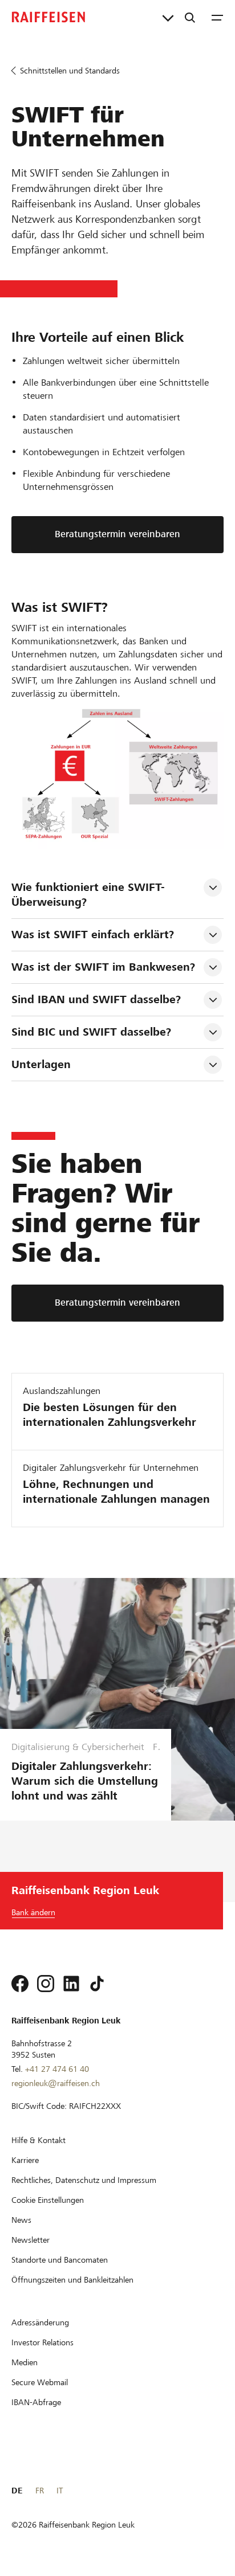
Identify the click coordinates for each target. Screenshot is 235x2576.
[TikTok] (97, 1984)
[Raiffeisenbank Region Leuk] (48, 17)
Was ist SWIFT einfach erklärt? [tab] (93, 935)
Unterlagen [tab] (41, 1064)
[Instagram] (46, 1984)
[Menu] (217, 17)
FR (40, 2491)
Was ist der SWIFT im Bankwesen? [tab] (103, 967)
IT (60, 2491)
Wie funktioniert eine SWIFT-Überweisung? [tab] (88, 895)
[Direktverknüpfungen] (168, 17)
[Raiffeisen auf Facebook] (20, 1984)
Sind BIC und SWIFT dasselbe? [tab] (91, 1032)
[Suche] (190, 17)
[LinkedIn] (71, 1984)
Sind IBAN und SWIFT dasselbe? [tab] (96, 999)
